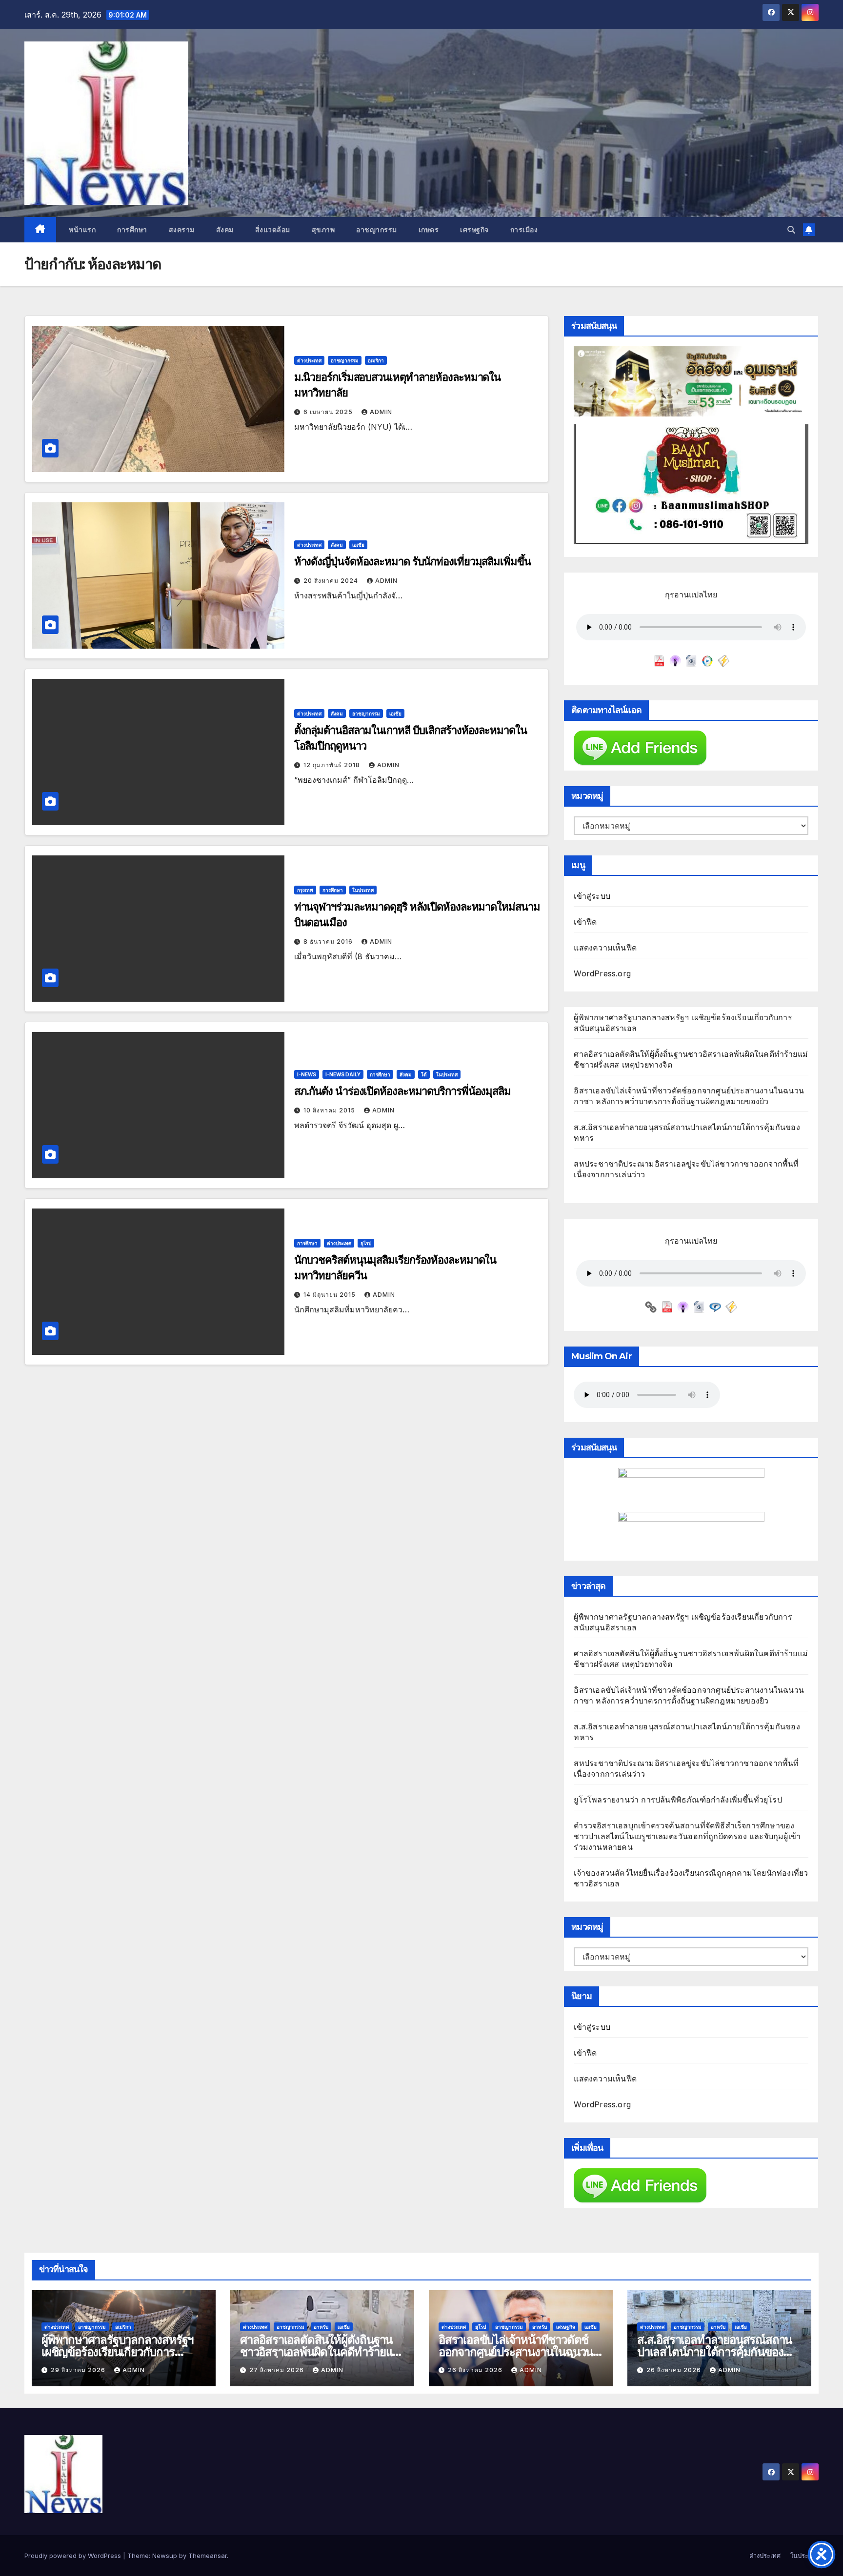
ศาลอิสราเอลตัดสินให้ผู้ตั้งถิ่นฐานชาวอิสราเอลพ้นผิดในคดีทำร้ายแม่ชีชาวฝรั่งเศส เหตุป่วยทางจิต (320, 2352)
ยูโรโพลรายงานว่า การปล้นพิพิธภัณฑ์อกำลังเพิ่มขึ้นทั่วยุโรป (678, 1800)
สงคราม (182, 230)
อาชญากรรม (377, 230)
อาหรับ (321, 2327)
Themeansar (208, 2556)
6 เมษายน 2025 (329, 412)
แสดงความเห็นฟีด (605, 948)
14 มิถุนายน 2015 (331, 1295)
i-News (307, 1074)
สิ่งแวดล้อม (273, 230)
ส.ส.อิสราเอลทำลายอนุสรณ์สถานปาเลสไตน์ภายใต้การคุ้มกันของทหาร (714, 2352)
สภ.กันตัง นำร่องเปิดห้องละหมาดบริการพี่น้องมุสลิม (402, 1091)
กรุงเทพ (305, 890)
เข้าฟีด (585, 922)
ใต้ (424, 1074)
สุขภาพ (323, 230)
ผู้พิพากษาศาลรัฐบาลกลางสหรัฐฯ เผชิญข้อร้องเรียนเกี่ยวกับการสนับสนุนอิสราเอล (117, 2352)
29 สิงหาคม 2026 (79, 2370)
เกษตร (429, 230)
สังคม (225, 230)
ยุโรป (366, 1243)
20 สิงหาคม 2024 (332, 581)
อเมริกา (376, 360)
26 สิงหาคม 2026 (476, 2370)
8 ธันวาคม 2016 (329, 941)
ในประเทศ (363, 890)
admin (381, 412)
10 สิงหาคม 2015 (330, 1110)
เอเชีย (358, 545)
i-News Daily (343, 1074)
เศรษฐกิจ (474, 230)
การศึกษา (132, 230)
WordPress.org (602, 973)
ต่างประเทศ (309, 360)
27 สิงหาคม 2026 (278, 2370)
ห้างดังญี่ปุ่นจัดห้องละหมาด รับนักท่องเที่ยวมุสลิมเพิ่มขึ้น (412, 562)
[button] (791, 230)
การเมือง (524, 230)
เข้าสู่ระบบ (592, 896)
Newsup (165, 2556)
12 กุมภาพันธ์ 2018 (333, 765)
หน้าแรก (81, 230)
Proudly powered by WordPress (74, 2556)
